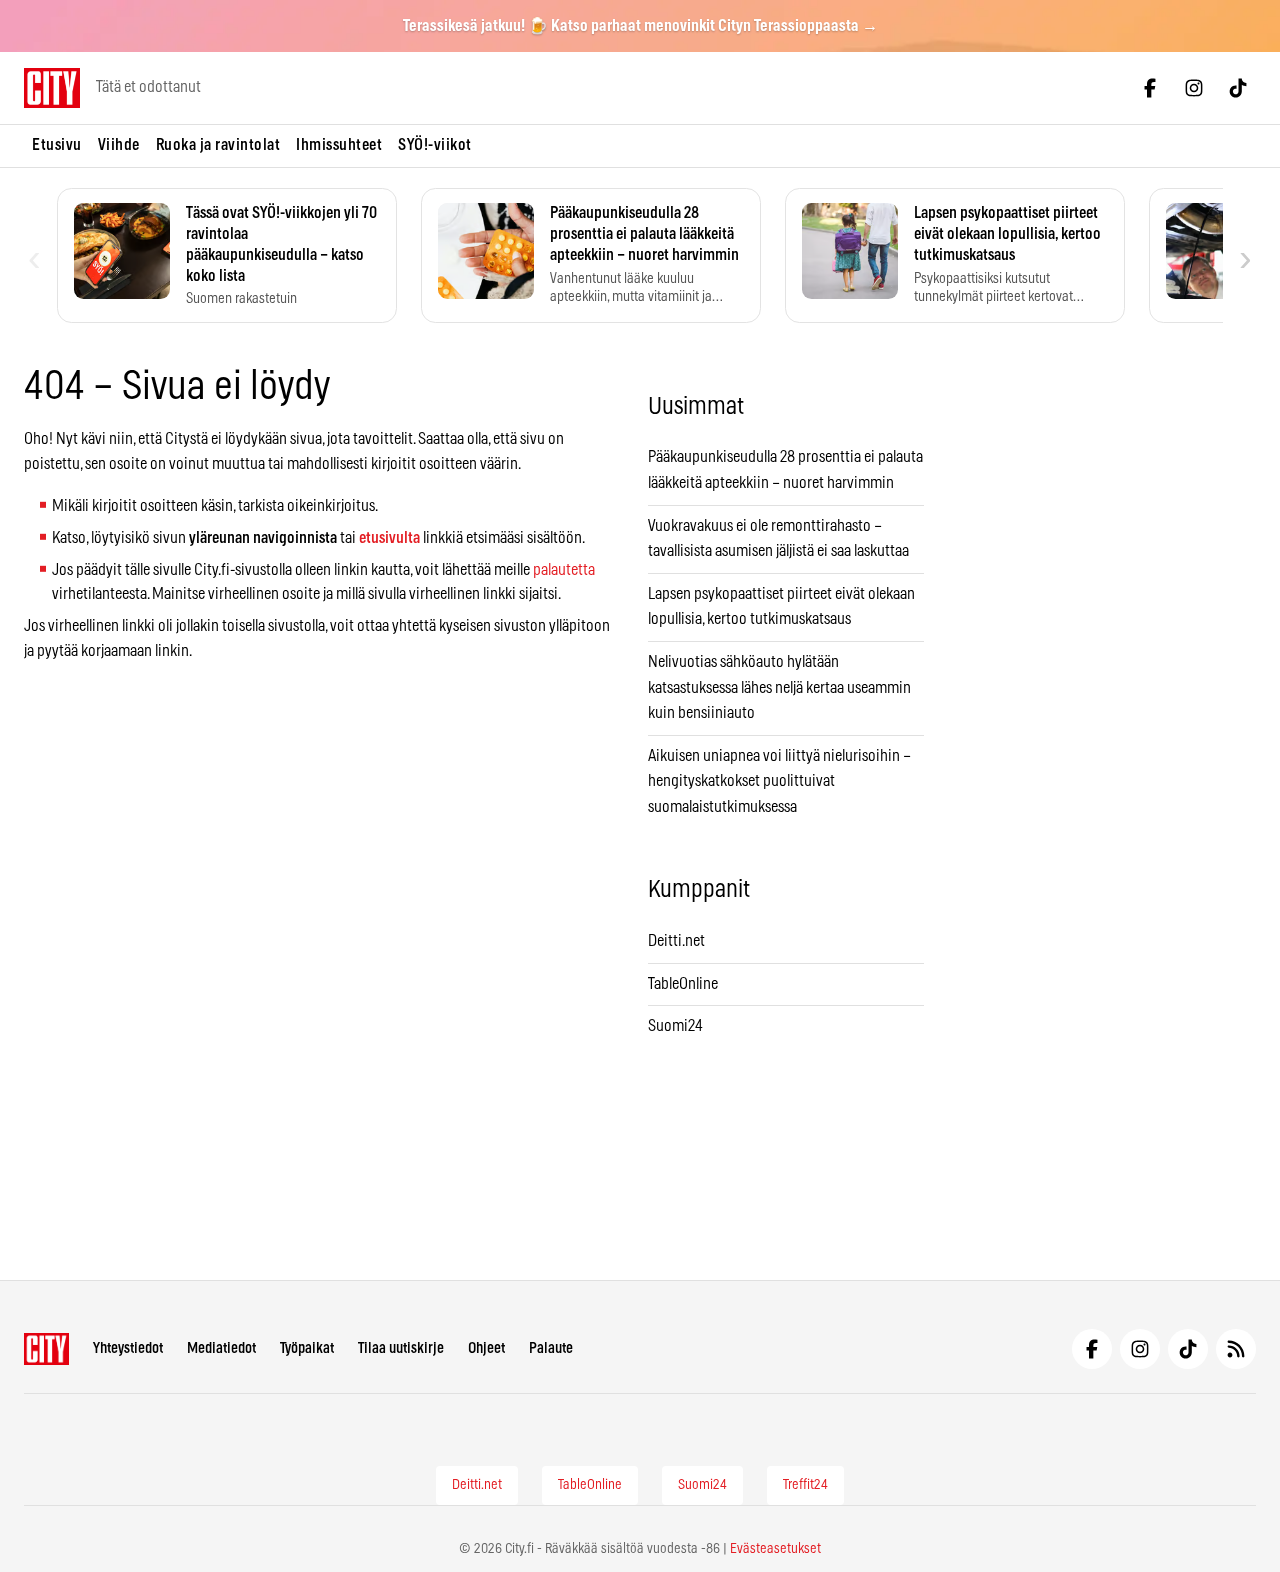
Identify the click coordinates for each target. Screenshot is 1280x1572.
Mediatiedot (221, 1348)
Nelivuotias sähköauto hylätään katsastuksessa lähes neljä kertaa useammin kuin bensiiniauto (779, 687)
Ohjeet (486, 1348)
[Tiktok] (1238, 88)
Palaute (551, 1348)
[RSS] (1236, 1349)
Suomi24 (675, 1026)
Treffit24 (805, 1485)
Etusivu (57, 145)
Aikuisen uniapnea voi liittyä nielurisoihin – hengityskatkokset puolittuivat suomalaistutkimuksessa (779, 781)
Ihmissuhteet (339, 145)
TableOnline (683, 984)
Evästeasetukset (775, 1549)
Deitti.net (676, 941)
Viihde (119, 145)
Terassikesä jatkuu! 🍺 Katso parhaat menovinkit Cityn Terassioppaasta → (640, 26)
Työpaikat (307, 1348)
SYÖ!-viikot (435, 145)
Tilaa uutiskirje (401, 1348)
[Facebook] (1150, 88)
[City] (46, 1349)
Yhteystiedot (128, 1348)
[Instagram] (1194, 88)
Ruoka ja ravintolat (218, 145)
